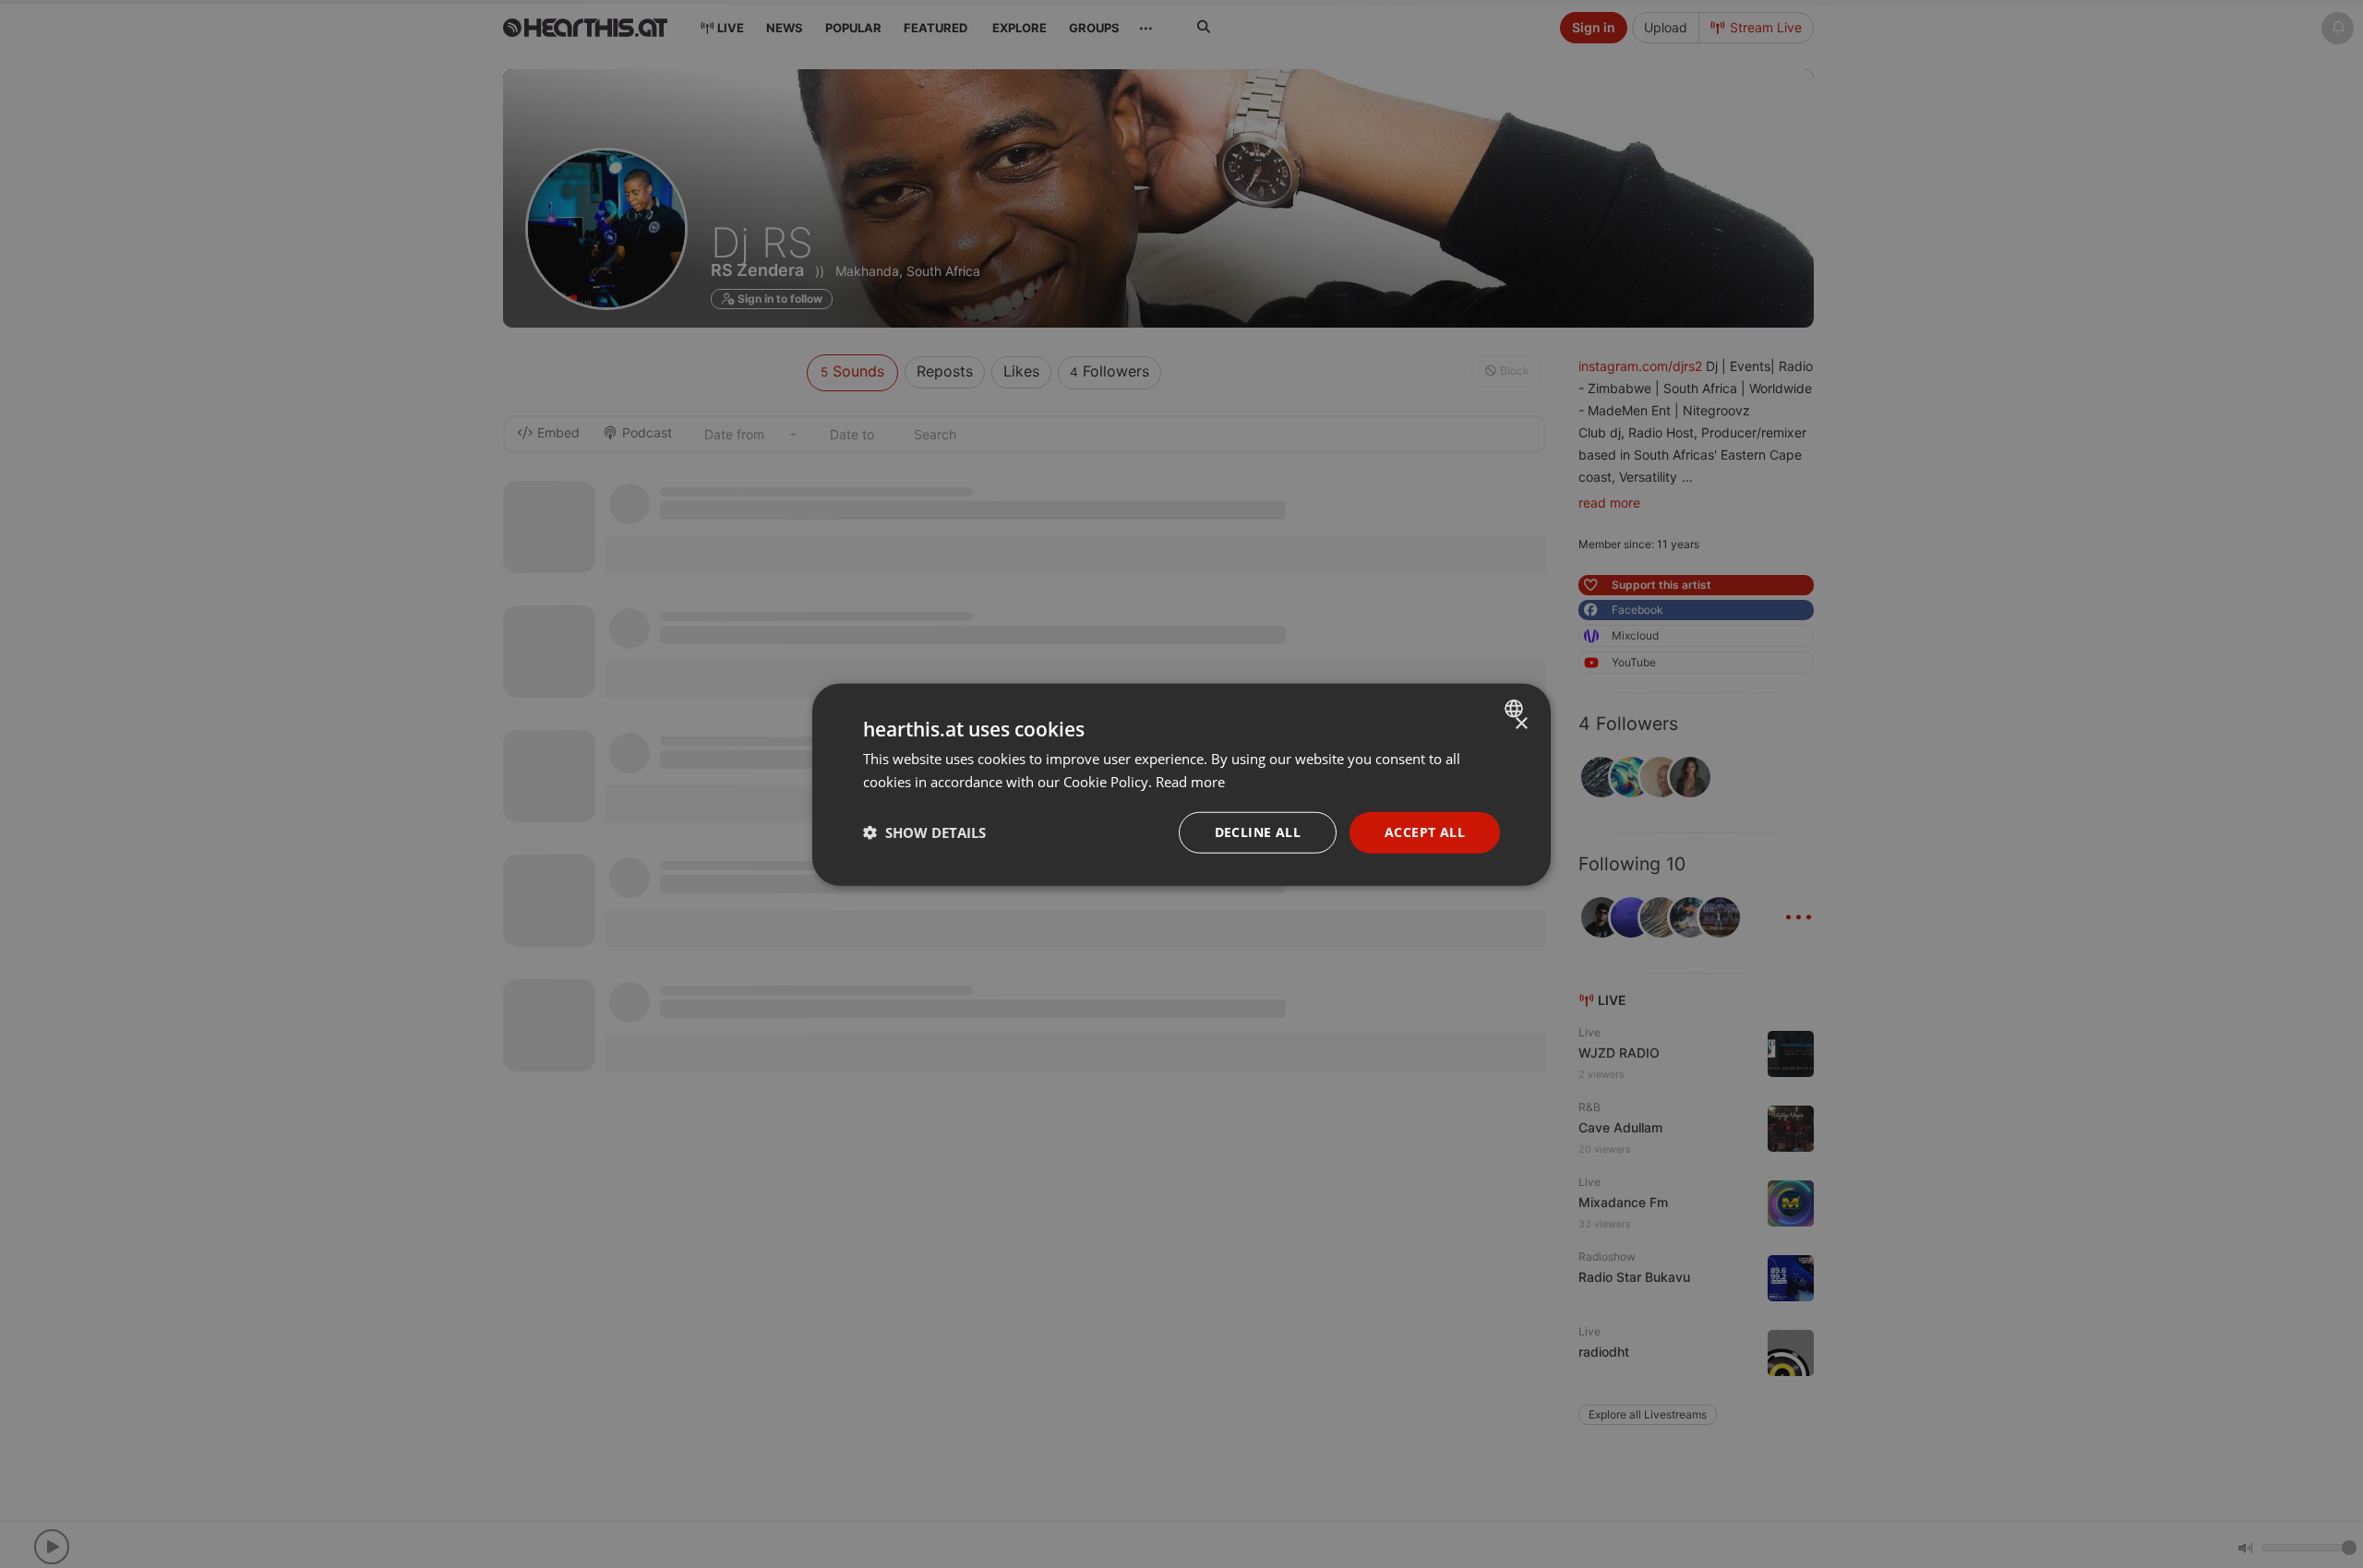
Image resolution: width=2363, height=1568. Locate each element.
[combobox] (1516, 708)
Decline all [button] (1258, 831)
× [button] (1521, 723)
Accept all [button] (1425, 831)
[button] (924, 832)
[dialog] (1181, 784)
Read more (1190, 781)
